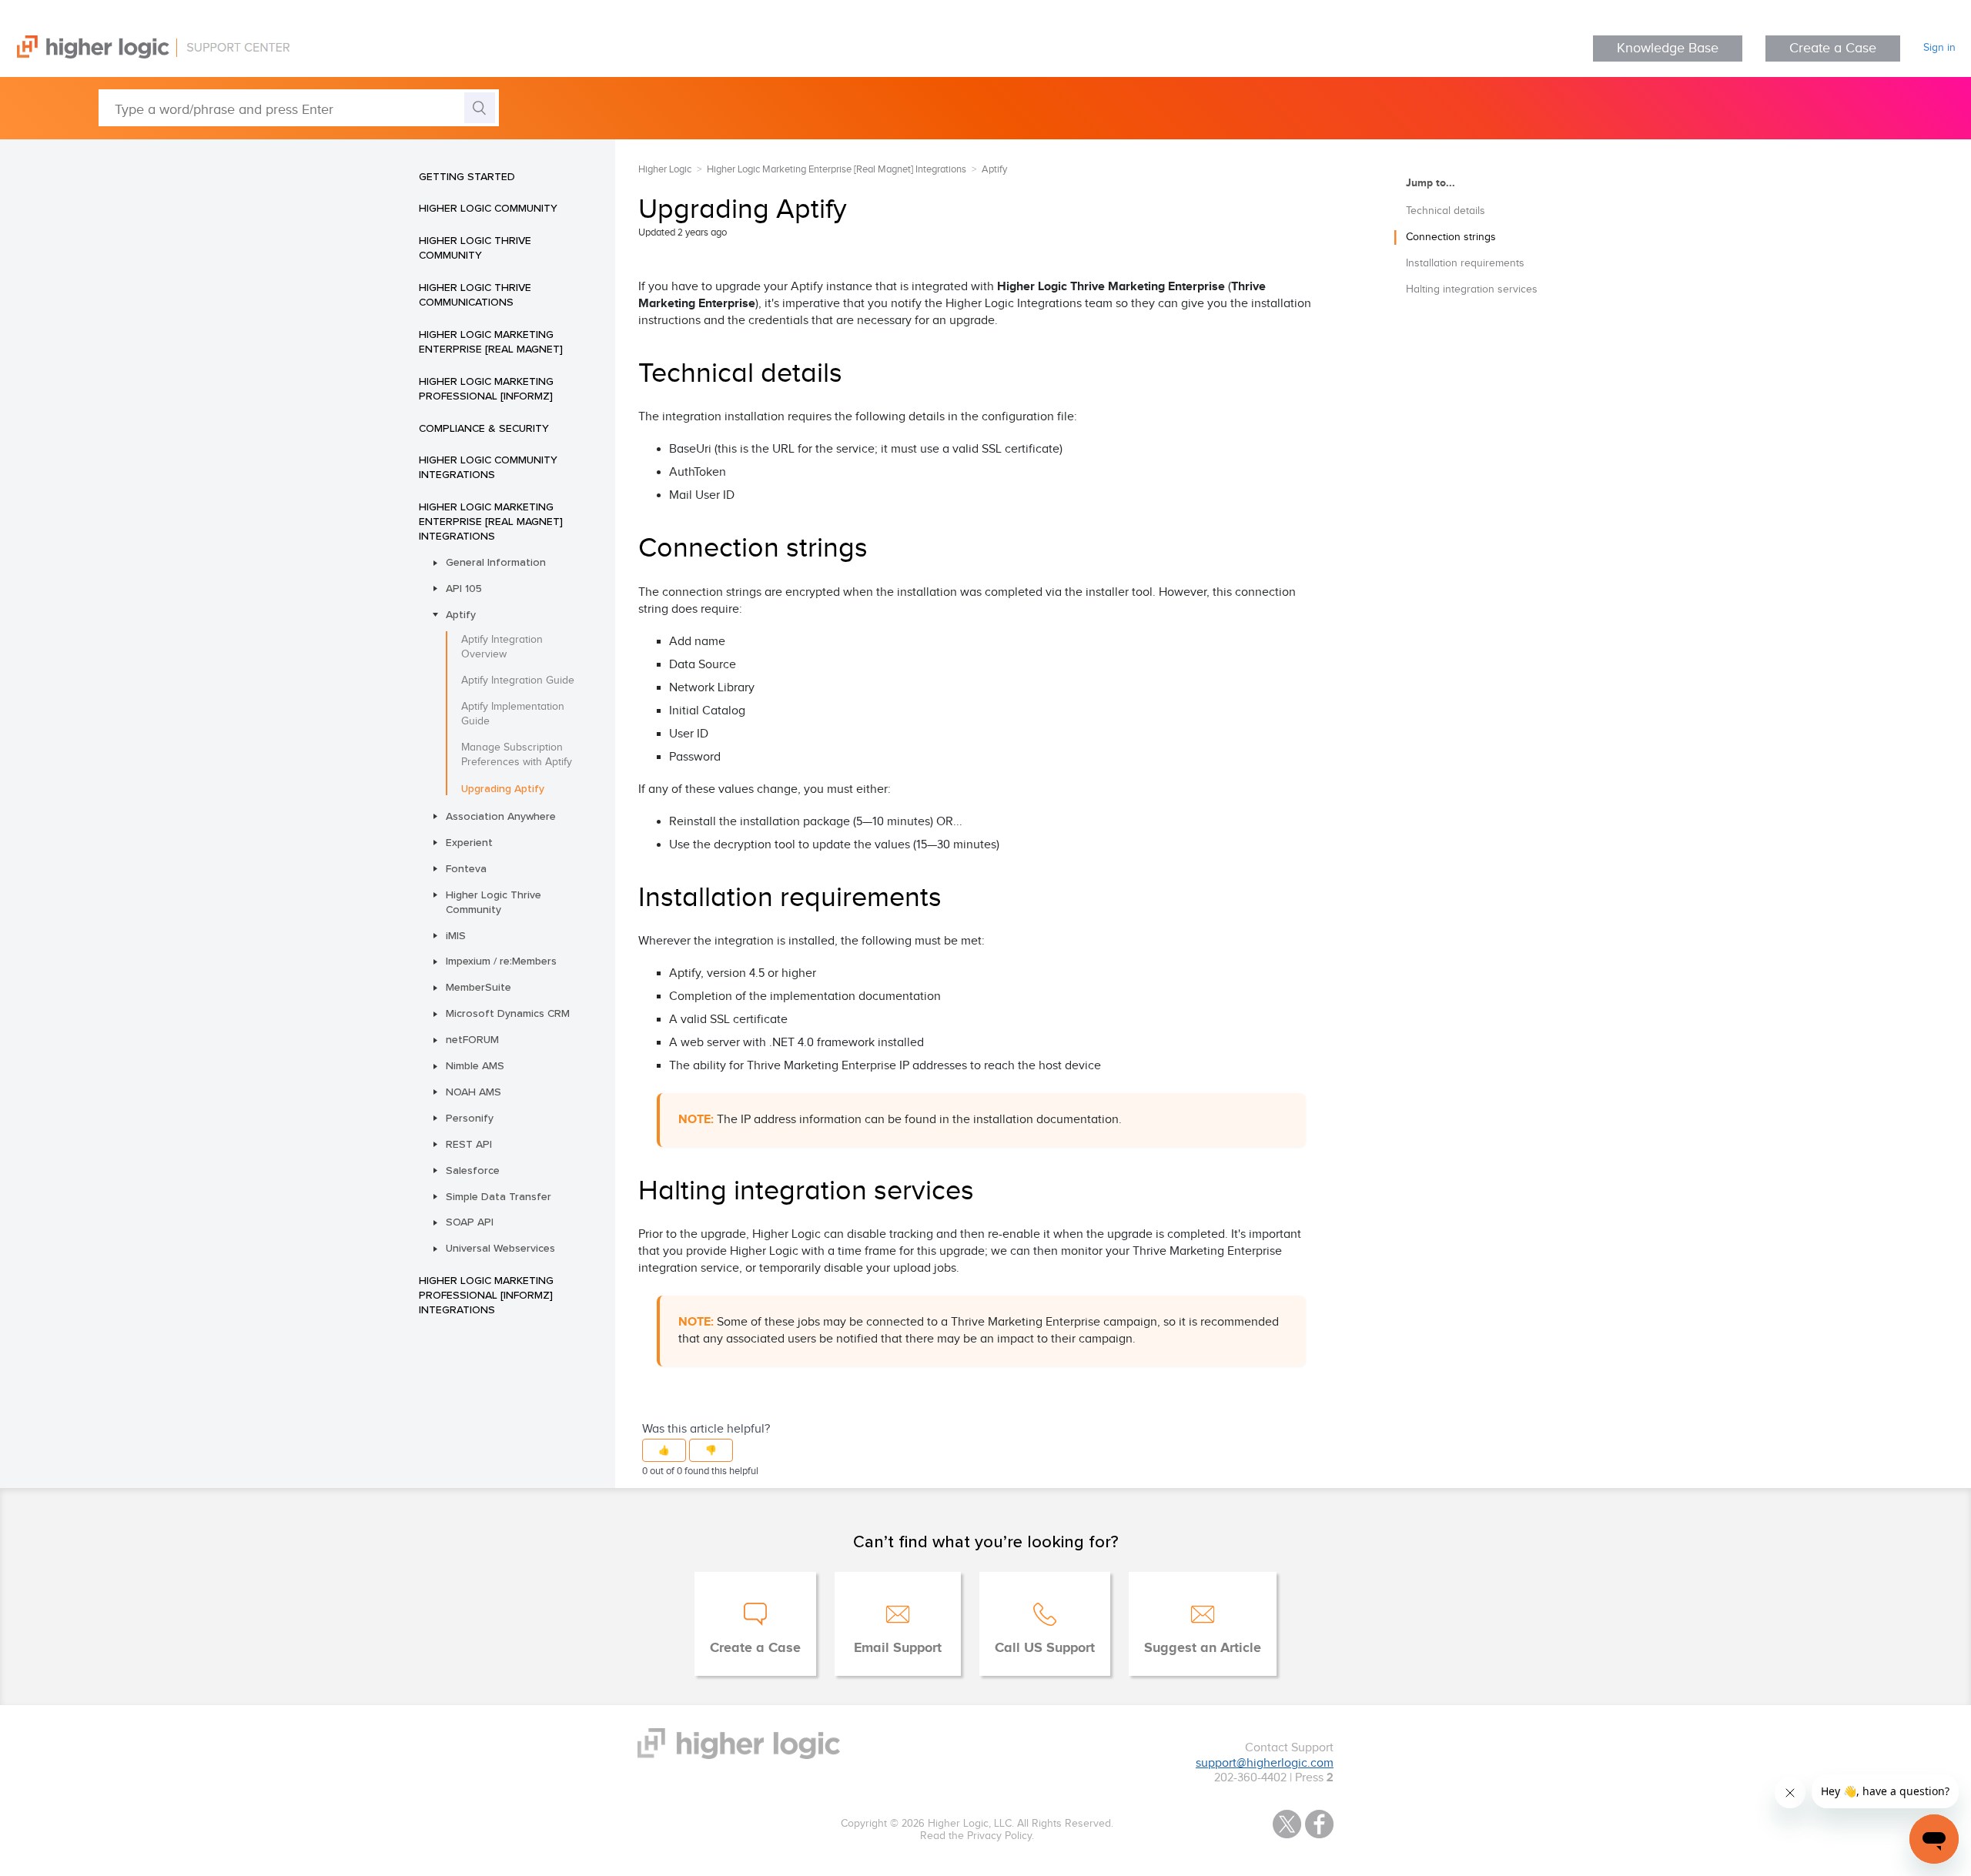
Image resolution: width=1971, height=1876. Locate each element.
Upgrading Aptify (503, 788)
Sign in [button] (1939, 48)
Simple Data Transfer (499, 1196)
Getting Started (467, 176)
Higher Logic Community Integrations (488, 467)
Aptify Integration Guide (518, 681)
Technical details (1446, 211)
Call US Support (1045, 1648)
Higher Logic (665, 169)
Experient (469, 842)
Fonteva (466, 868)
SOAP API (470, 1222)
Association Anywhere (501, 816)
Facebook (1319, 1824)
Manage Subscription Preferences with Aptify (517, 755)
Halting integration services (1472, 289)
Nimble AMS (475, 1065)
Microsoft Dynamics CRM (508, 1013)
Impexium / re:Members (501, 961)
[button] (664, 1450)
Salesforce (473, 1170)
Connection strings (1451, 237)
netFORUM (472, 1039)
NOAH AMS (474, 1092)
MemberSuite (479, 987)
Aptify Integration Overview (502, 647)
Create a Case (1833, 48)
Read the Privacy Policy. (977, 1836)
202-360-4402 (1250, 1778)
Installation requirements (1465, 263)
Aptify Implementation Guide (513, 714)
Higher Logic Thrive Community (475, 247)
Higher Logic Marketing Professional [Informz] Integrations (486, 1295)
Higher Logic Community (488, 208)
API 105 (464, 588)
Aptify (461, 614)
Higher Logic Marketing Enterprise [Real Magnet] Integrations (491, 521)
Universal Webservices (500, 1248)
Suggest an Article (1203, 1648)
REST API (469, 1144)
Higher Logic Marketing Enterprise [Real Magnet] (491, 341)
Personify (470, 1118)
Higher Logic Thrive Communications (475, 294)
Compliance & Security (484, 428)
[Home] (145, 55)
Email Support (898, 1648)
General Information (496, 562)
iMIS (456, 935)
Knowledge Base (1668, 48)
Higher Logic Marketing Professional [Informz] (486, 388)
